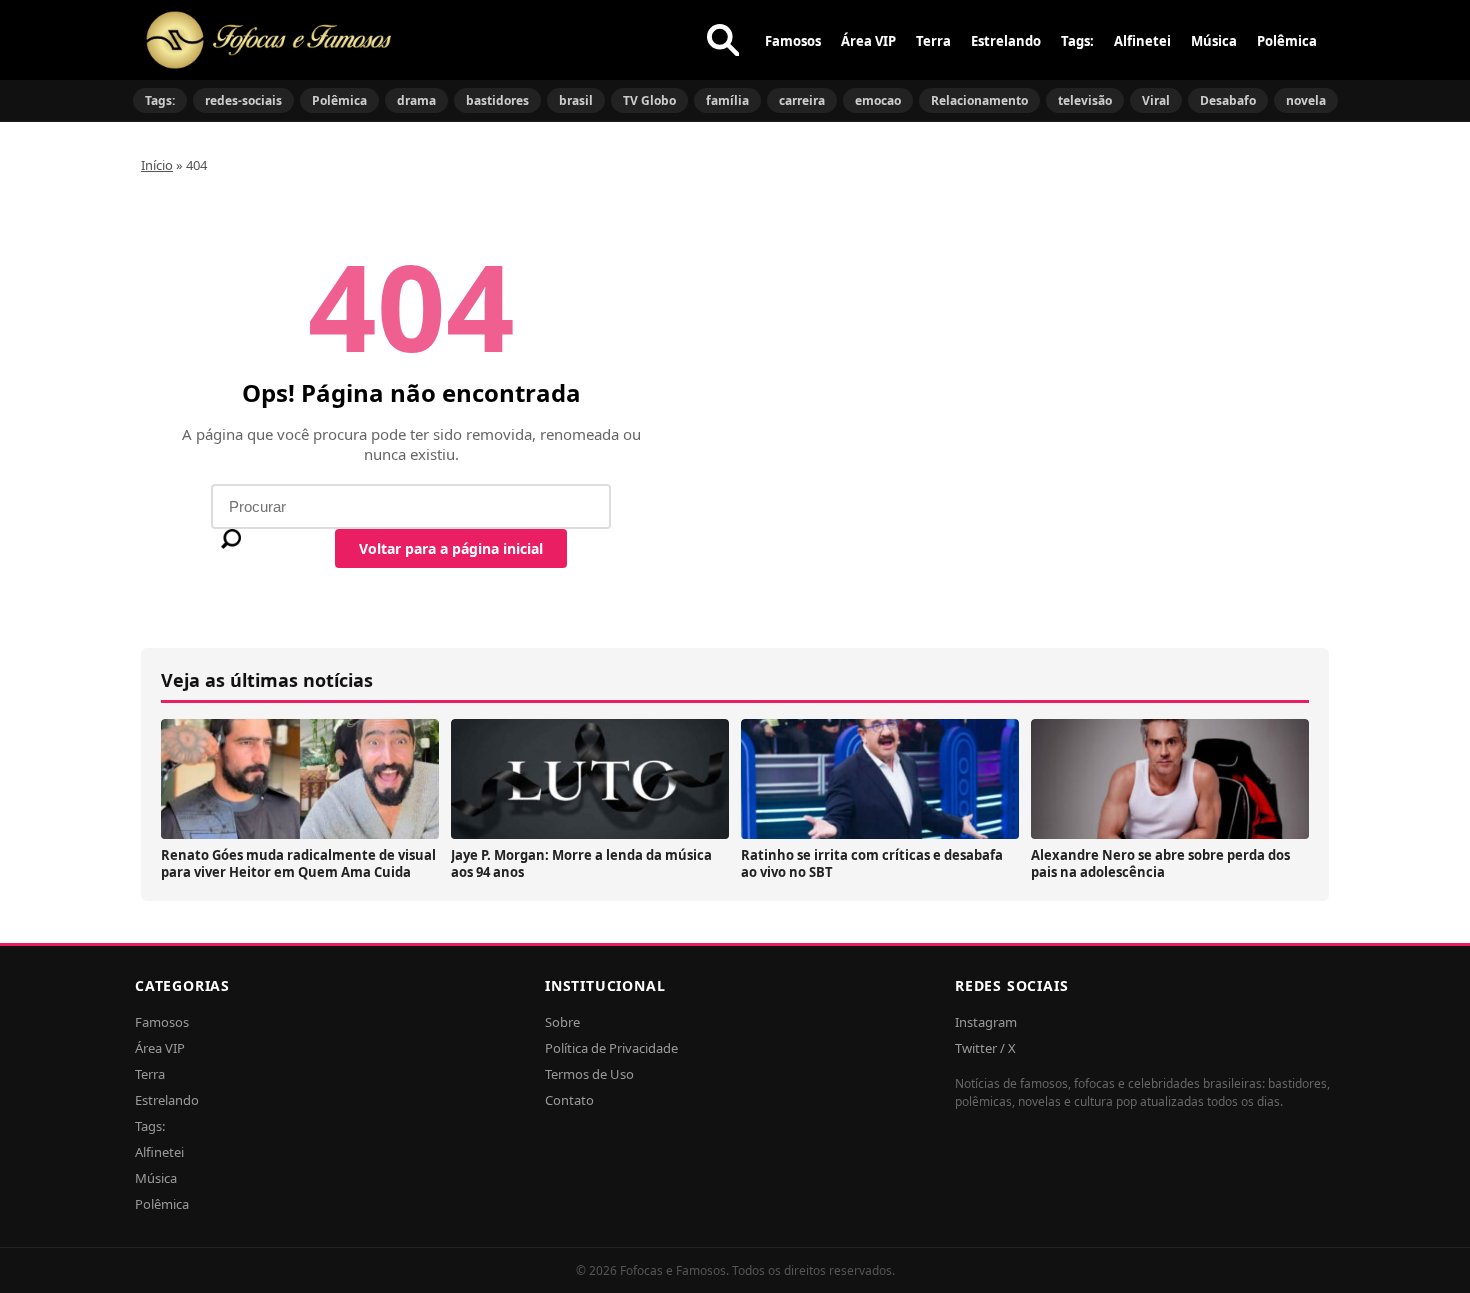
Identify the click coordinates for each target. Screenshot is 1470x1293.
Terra (933, 41)
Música (1214, 41)
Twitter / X (985, 1048)
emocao (878, 100)
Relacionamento (979, 100)
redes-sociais (243, 100)
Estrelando (1006, 41)
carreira (802, 100)
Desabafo (1228, 100)
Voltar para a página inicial (451, 548)
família (727, 100)
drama (416, 100)
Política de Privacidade (611, 1048)
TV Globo (649, 100)
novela (1306, 100)
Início (157, 165)
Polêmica (1287, 41)
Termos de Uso (589, 1074)
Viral (1156, 100)
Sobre (562, 1022)
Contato (569, 1100)
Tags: (1077, 41)
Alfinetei (1142, 41)
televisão (1085, 100)
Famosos (793, 41)
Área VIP (868, 41)
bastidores (497, 100)
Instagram (986, 1022)
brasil (576, 100)
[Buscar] (723, 40)
